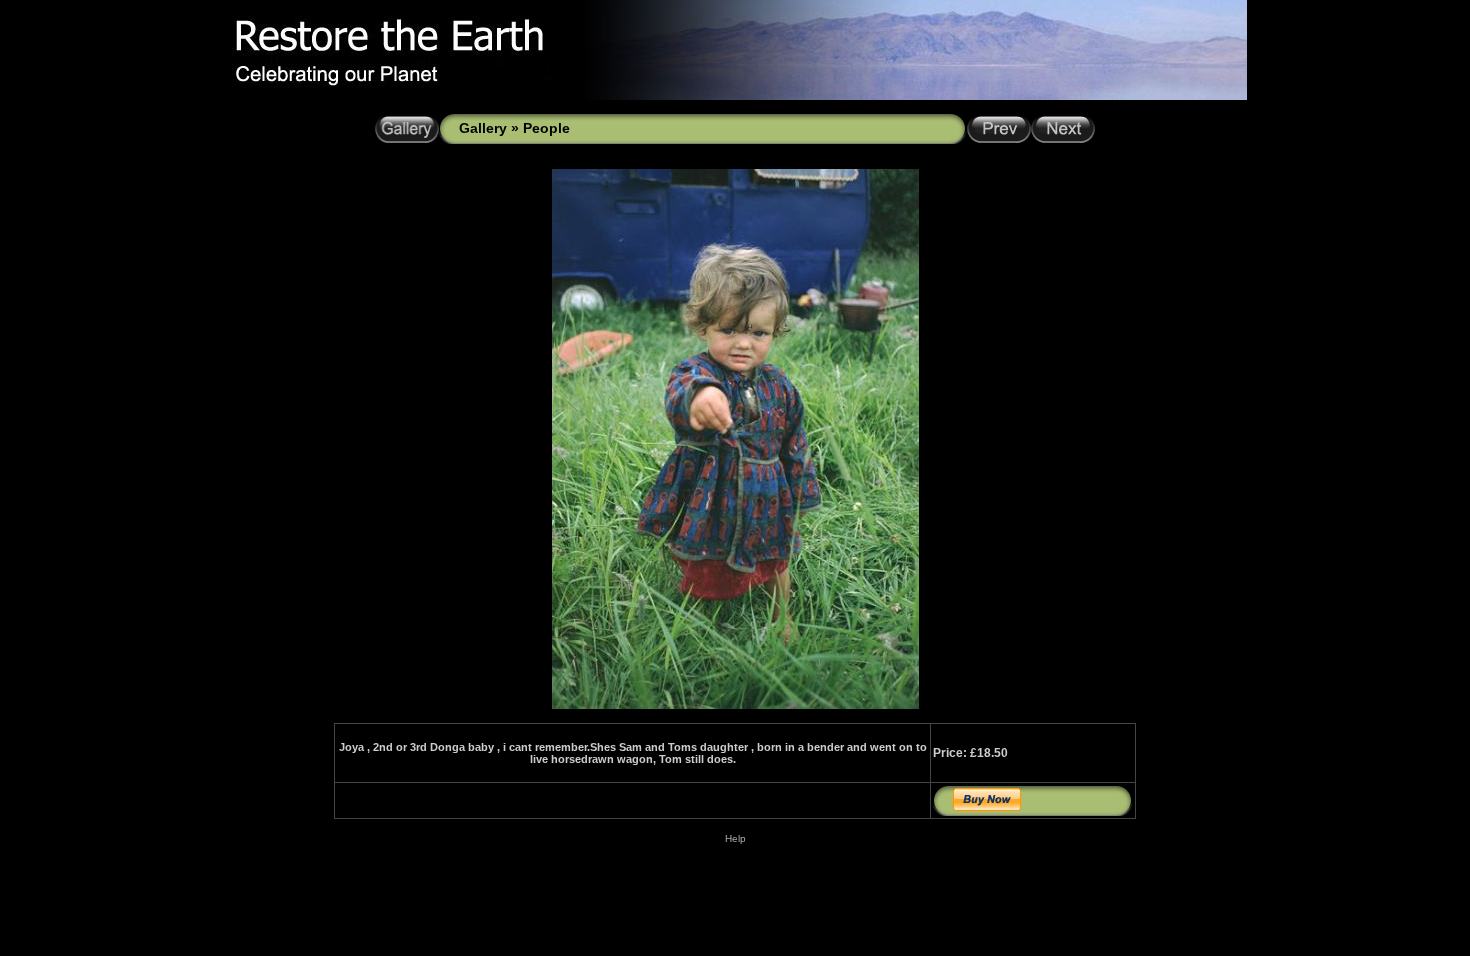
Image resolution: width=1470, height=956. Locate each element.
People (546, 128)
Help (735, 838)
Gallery (483, 128)
